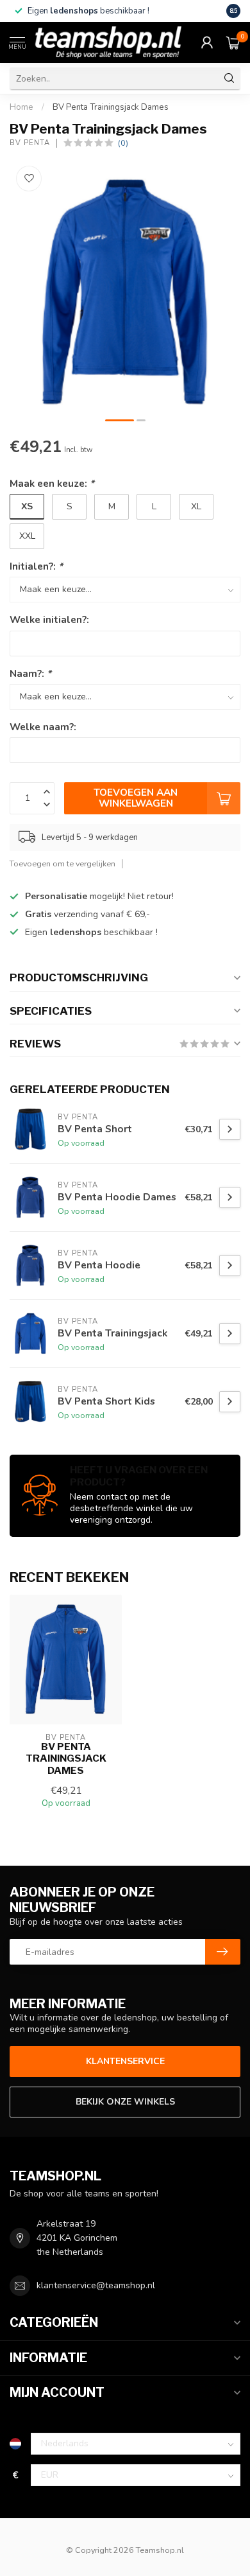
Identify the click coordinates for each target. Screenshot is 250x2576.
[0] (233, 42)
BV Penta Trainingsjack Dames (111, 107)
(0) (123, 143)
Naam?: (30, 673)
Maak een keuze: (52, 483)
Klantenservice (125, 2061)
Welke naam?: (43, 727)
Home (21, 107)
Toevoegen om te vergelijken (63, 863)
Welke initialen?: (49, 619)
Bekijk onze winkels (125, 2102)
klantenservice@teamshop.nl (96, 2285)
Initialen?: (36, 566)
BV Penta (30, 143)
